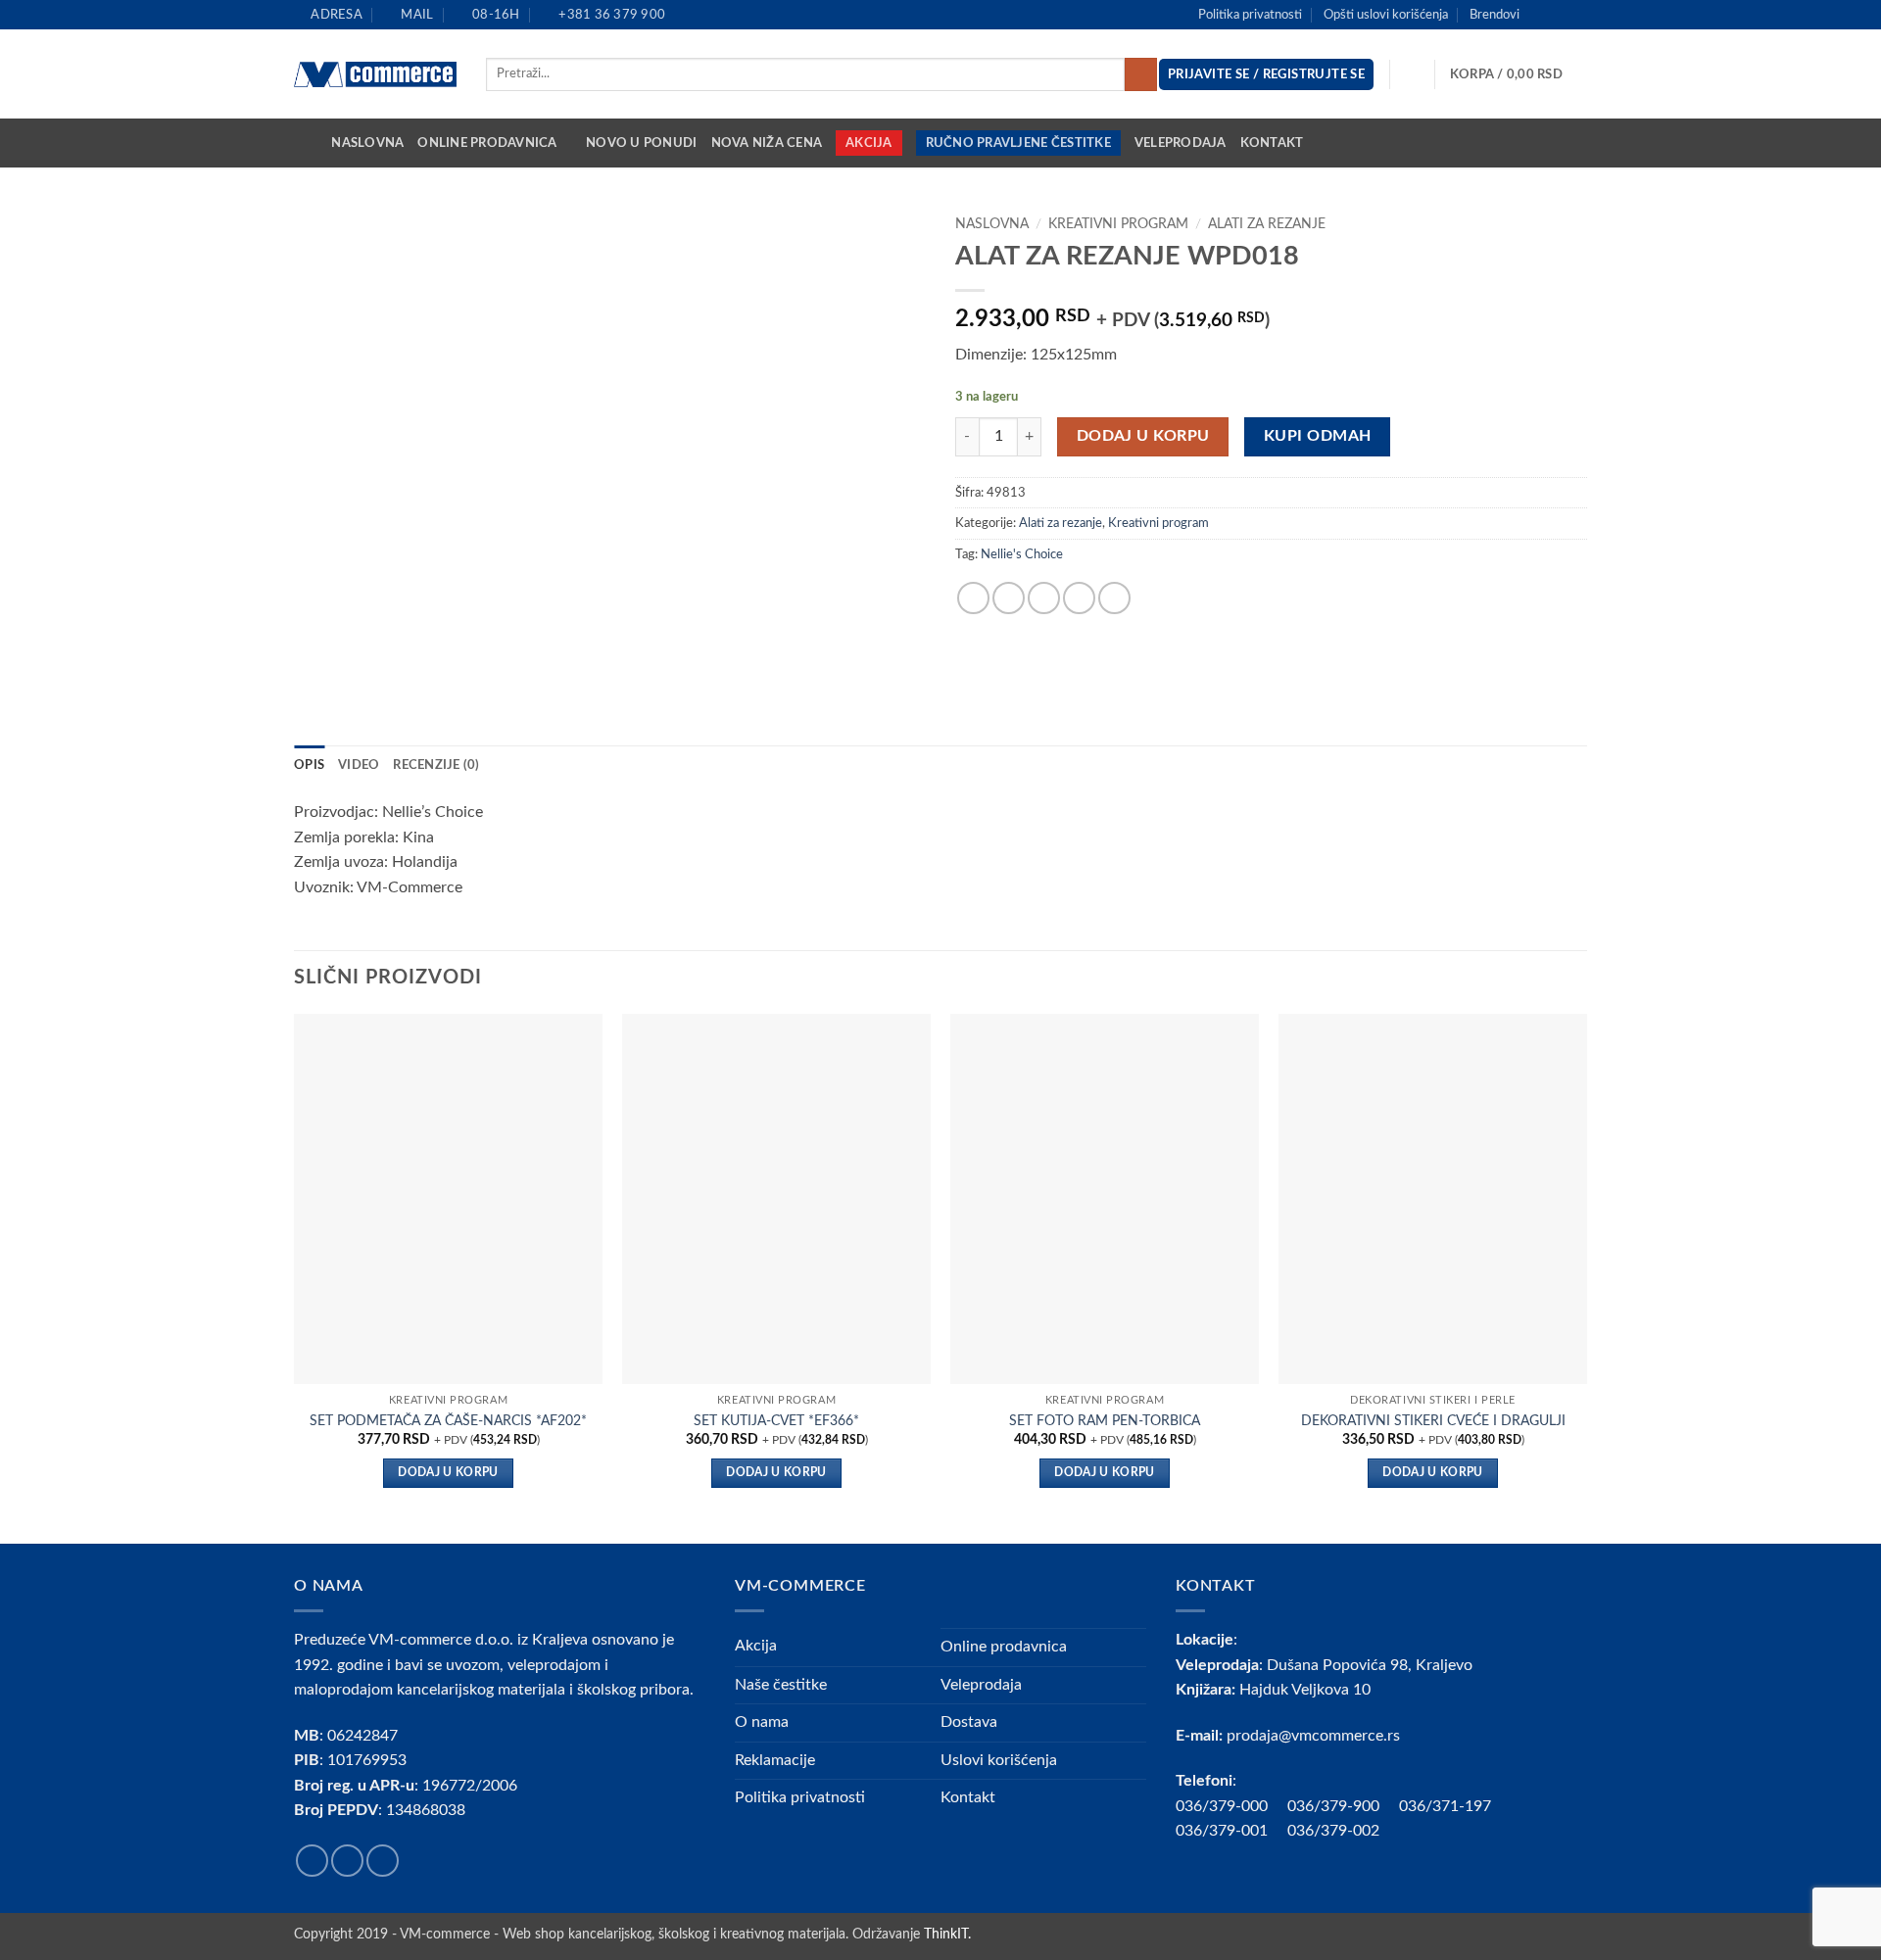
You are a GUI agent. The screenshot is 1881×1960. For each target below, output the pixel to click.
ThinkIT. (947, 1934)
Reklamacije (775, 1760)
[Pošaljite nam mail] (1577, 15)
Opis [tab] (309, 765)
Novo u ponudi (641, 143)
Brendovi (1495, 15)
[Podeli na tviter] (1009, 598)
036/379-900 (1335, 1806)
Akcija (869, 143)
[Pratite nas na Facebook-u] (1540, 15)
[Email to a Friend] (1044, 598)
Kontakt (1272, 143)
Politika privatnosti (1250, 15)
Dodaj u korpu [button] (448, 1473)
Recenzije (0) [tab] (436, 765)
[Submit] (1141, 74)
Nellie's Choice (1022, 554)
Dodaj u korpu (1143, 436)
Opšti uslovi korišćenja (1386, 15)
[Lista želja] (1413, 74)
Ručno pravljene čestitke (1018, 143)
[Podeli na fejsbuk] (973, 598)
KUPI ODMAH (1318, 436)
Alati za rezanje (1267, 224)
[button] (1519, 74)
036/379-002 (1343, 1831)
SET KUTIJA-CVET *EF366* (776, 1421)
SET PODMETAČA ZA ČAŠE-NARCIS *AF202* (448, 1421)
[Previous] (295, 1277)
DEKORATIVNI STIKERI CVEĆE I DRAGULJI (1433, 1421)
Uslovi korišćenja (999, 1760)
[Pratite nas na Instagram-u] (1559, 15)
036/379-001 (1231, 1831)
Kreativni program (1118, 224)
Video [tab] (359, 765)
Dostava (969, 1722)
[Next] (1586, 1277)
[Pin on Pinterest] (1079, 598)
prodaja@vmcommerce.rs (1313, 1736)
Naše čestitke (781, 1685)
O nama (762, 1722)
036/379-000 (1231, 1806)
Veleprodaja (1181, 143)
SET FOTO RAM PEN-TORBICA (1105, 1421)
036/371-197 (1445, 1806)
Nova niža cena (767, 143)
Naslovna (367, 143)
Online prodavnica (487, 143)
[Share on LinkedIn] (1114, 598)
